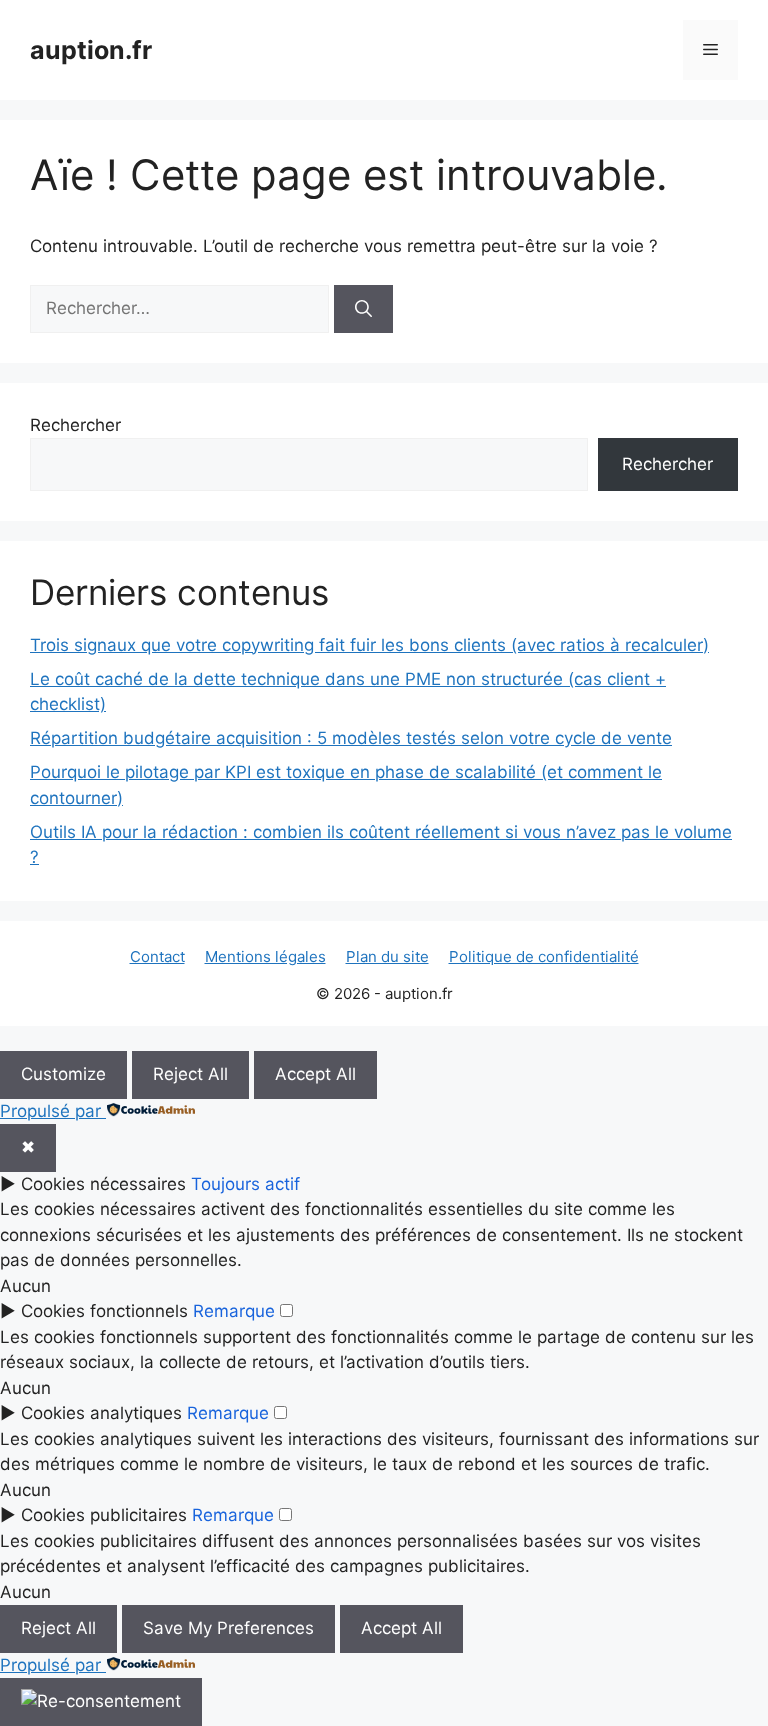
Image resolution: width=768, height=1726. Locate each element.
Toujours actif (245, 1184)
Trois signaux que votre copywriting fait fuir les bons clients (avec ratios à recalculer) (369, 645)
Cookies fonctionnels (104, 1311)
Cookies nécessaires (103, 1184)
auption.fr (91, 50)
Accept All (315, 1074)
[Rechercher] (363, 309)
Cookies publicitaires (104, 1515)
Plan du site (387, 956)
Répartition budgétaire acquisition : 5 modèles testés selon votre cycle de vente (351, 738)
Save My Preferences (228, 1628)
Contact (157, 956)
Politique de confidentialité (544, 956)
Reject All (190, 1074)
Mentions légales (265, 956)
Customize (63, 1074)
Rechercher (75, 425)
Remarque (234, 1311)
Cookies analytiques (101, 1413)
